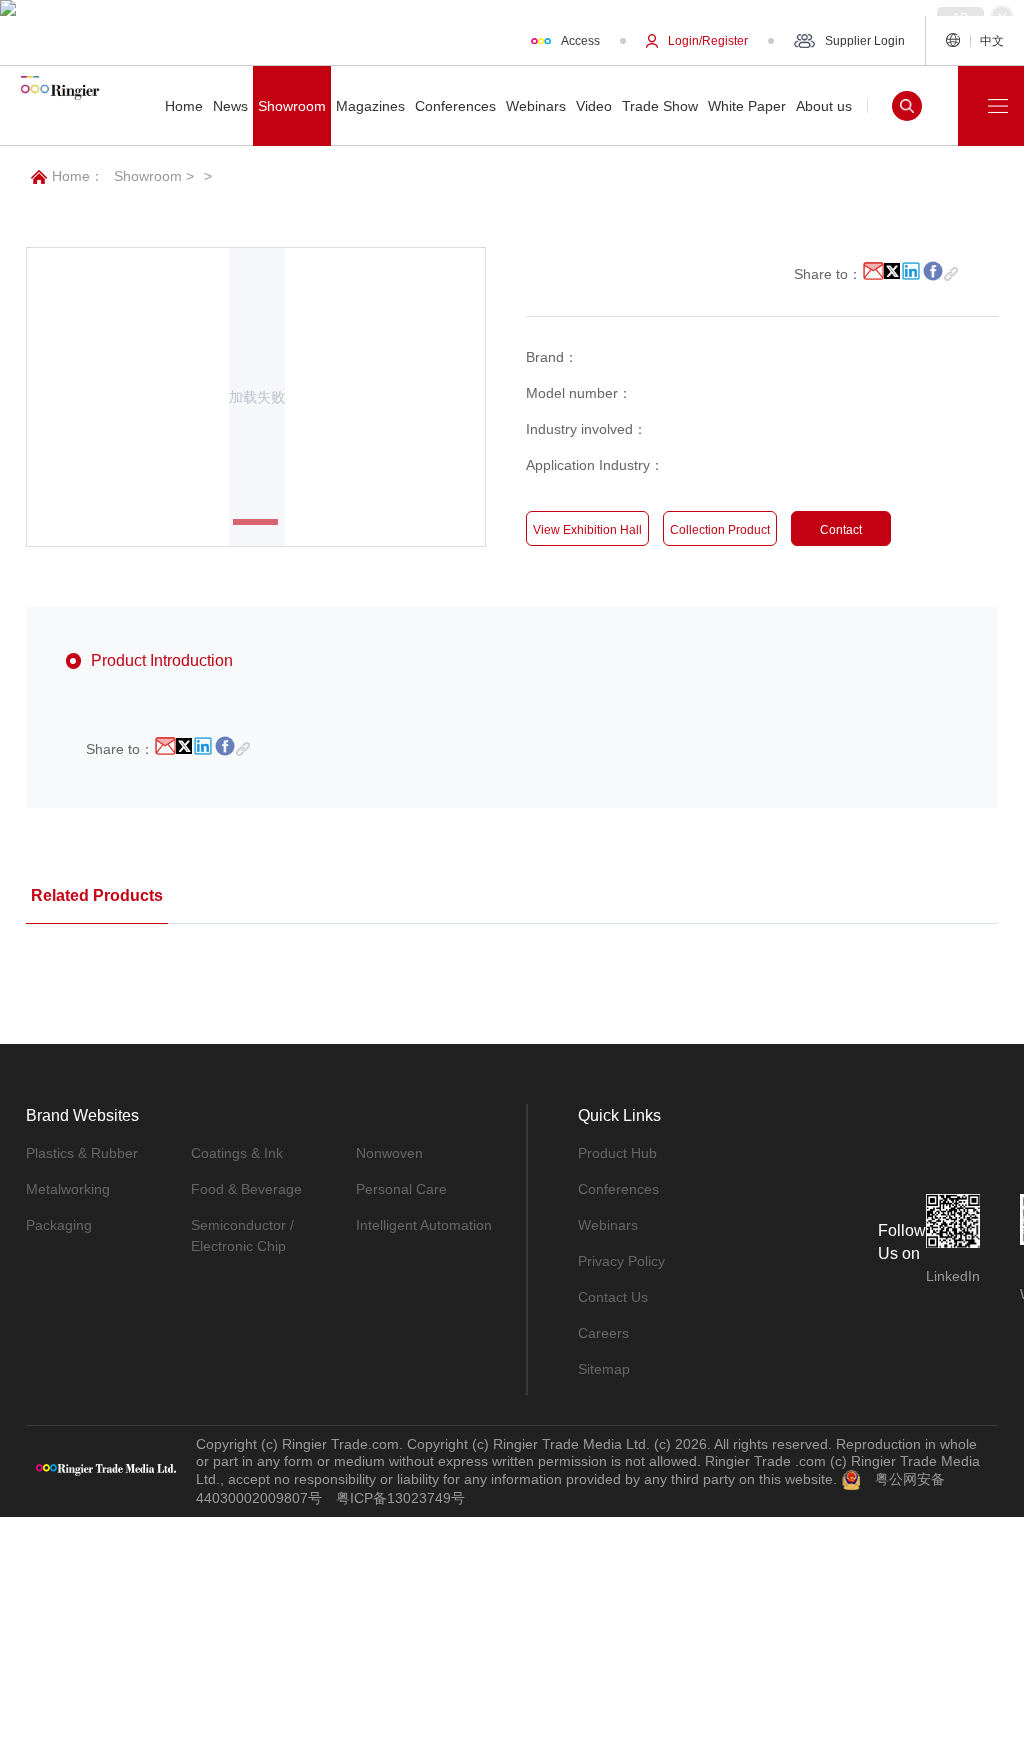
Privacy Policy (621, 1261)
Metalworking (68, 1189)
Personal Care (401, 1189)
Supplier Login (865, 41)
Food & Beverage (246, 1189)
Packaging (59, 1225)
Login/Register (708, 41)
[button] (255, 522)
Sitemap (604, 1369)
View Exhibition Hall (587, 530)
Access (580, 41)
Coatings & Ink (237, 1153)
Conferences (618, 1189)
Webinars (608, 1225)
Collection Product (720, 530)
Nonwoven (389, 1153)
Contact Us (613, 1297)
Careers (603, 1333)
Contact (841, 530)
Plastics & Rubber (82, 1153)
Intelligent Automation (424, 1225)
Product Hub (617, 1153)
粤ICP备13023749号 (400, 1498)
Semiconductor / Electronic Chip (242, 1235)
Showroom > (154, 176)
